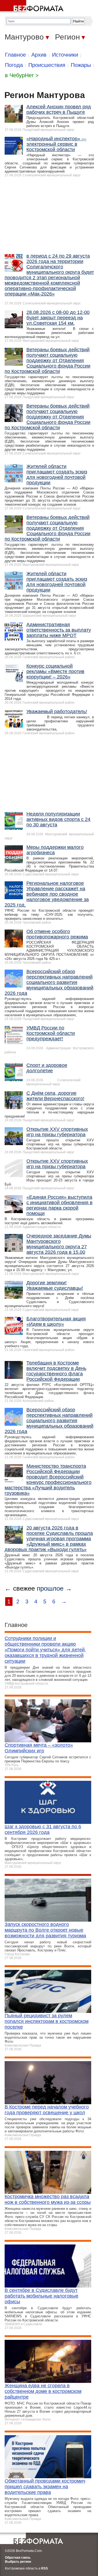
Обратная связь (18, 2558)
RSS (45, 2568)
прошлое (50, 1588)
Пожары (81, 65)
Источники (65, 55)
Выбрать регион (18, 2562)
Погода (14, 65)
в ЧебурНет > (22, 75)
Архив (39, 55)
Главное (15, 55)
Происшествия (47, 65)
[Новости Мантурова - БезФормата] (33, 7)
